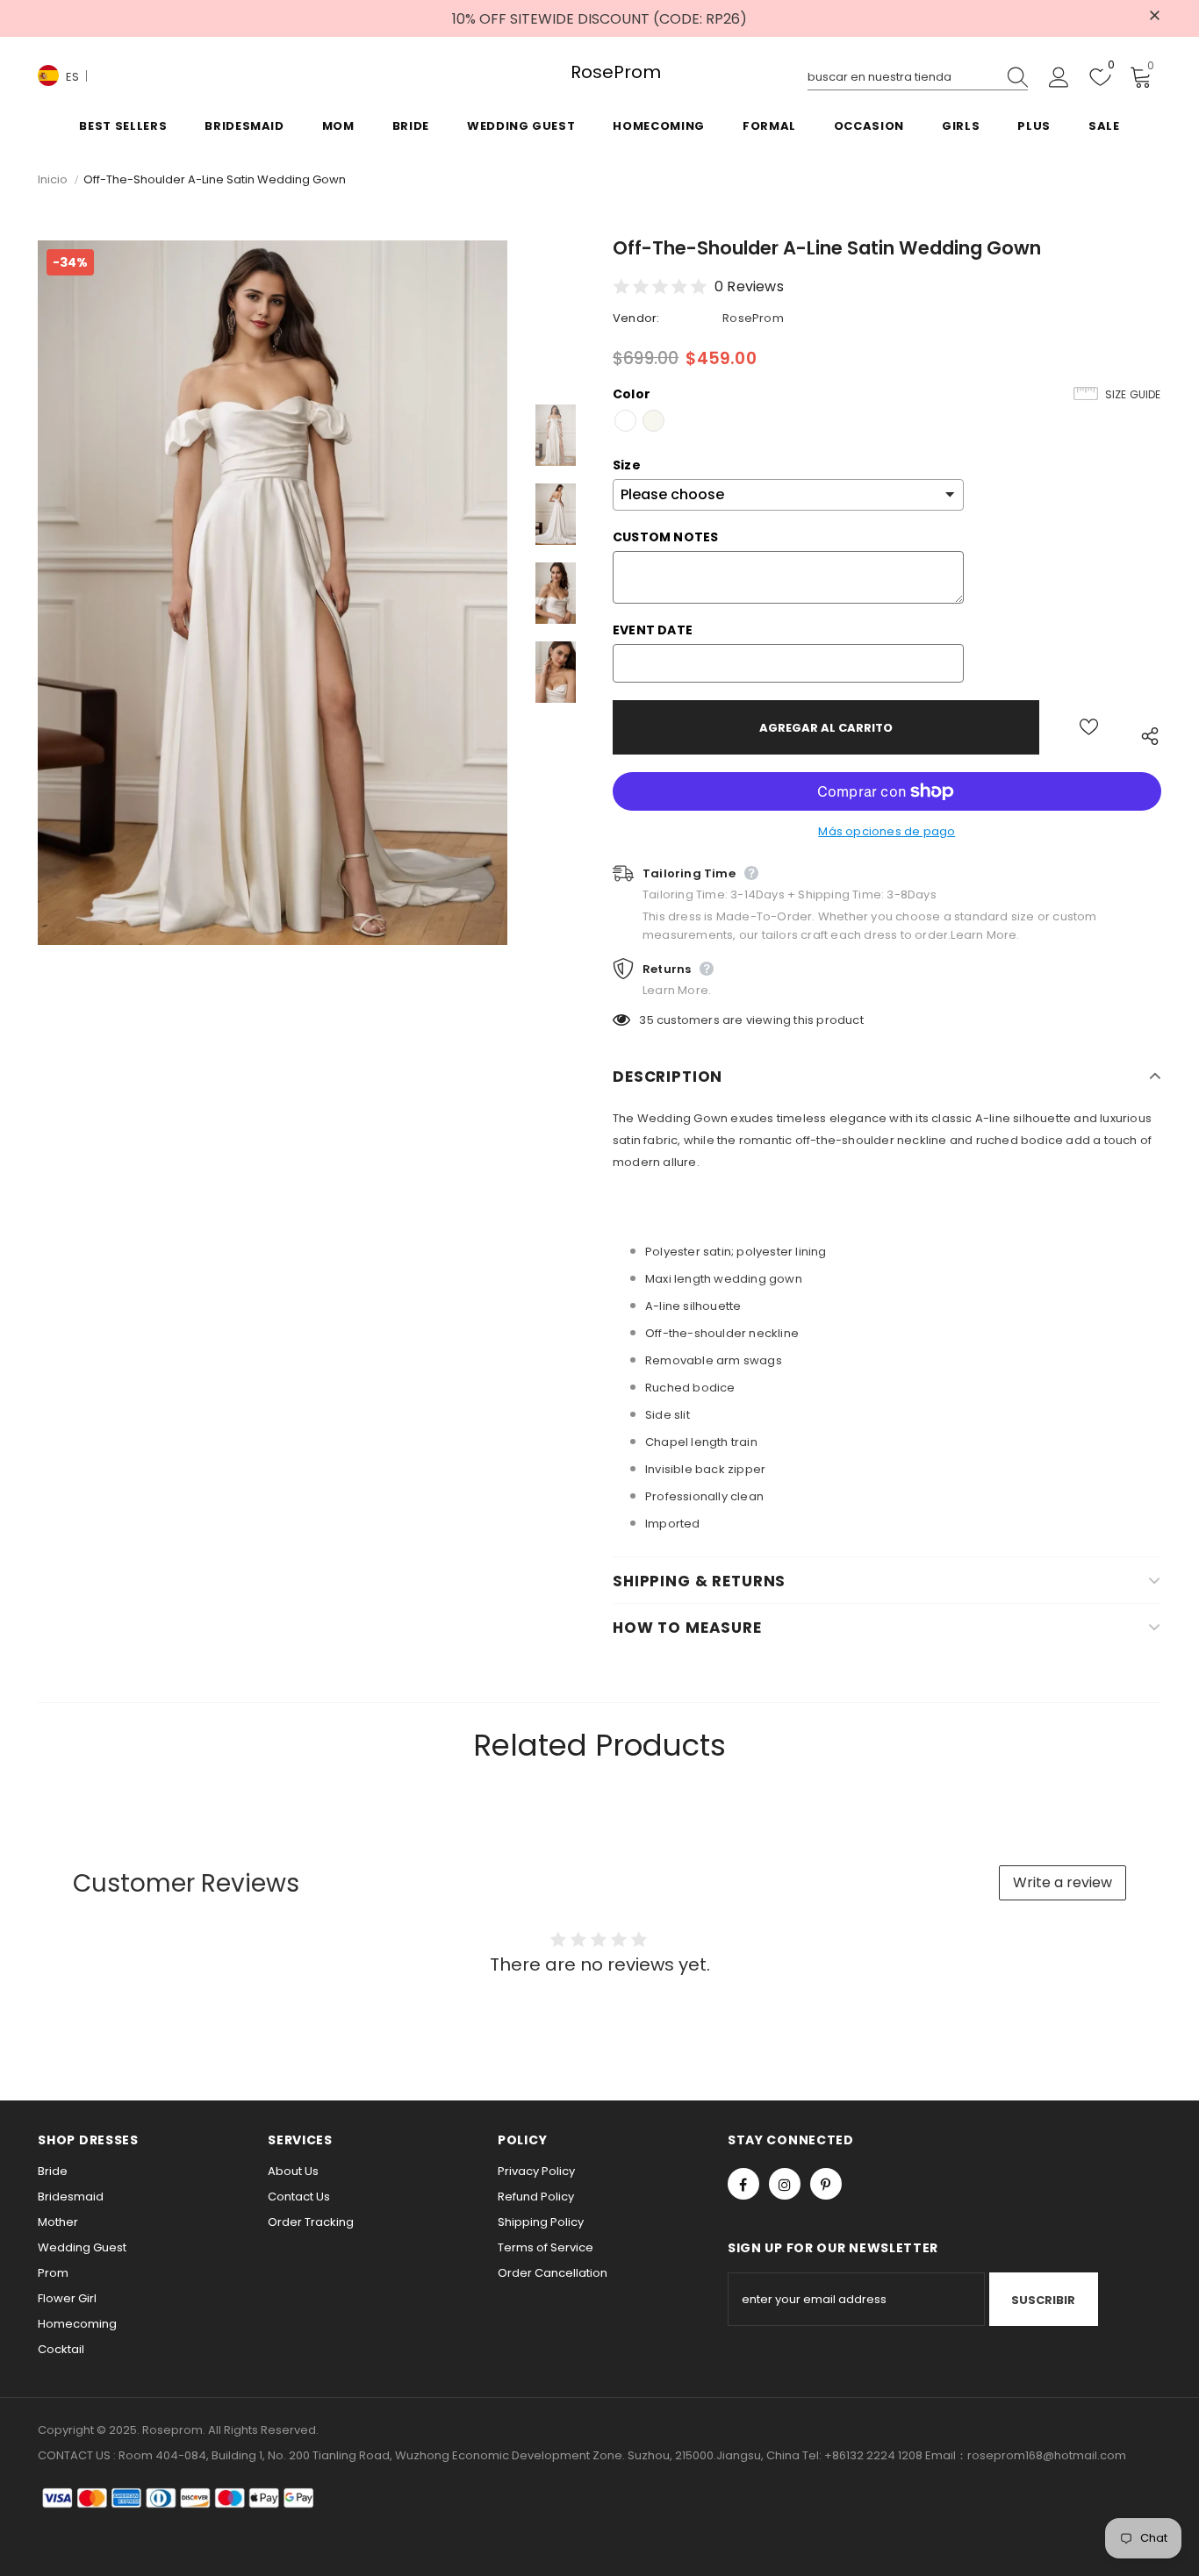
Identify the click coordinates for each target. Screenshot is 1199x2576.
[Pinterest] (826, 2184)
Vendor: (636, 318)
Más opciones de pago (887, 831)
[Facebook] (743, 2184)
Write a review (1063, 1882)
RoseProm (599, 72)
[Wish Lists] (1089, 727)
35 (646, 1020)
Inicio (53, 179)
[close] (1155, 17)
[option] (273, 593)
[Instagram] (785, 2184)
